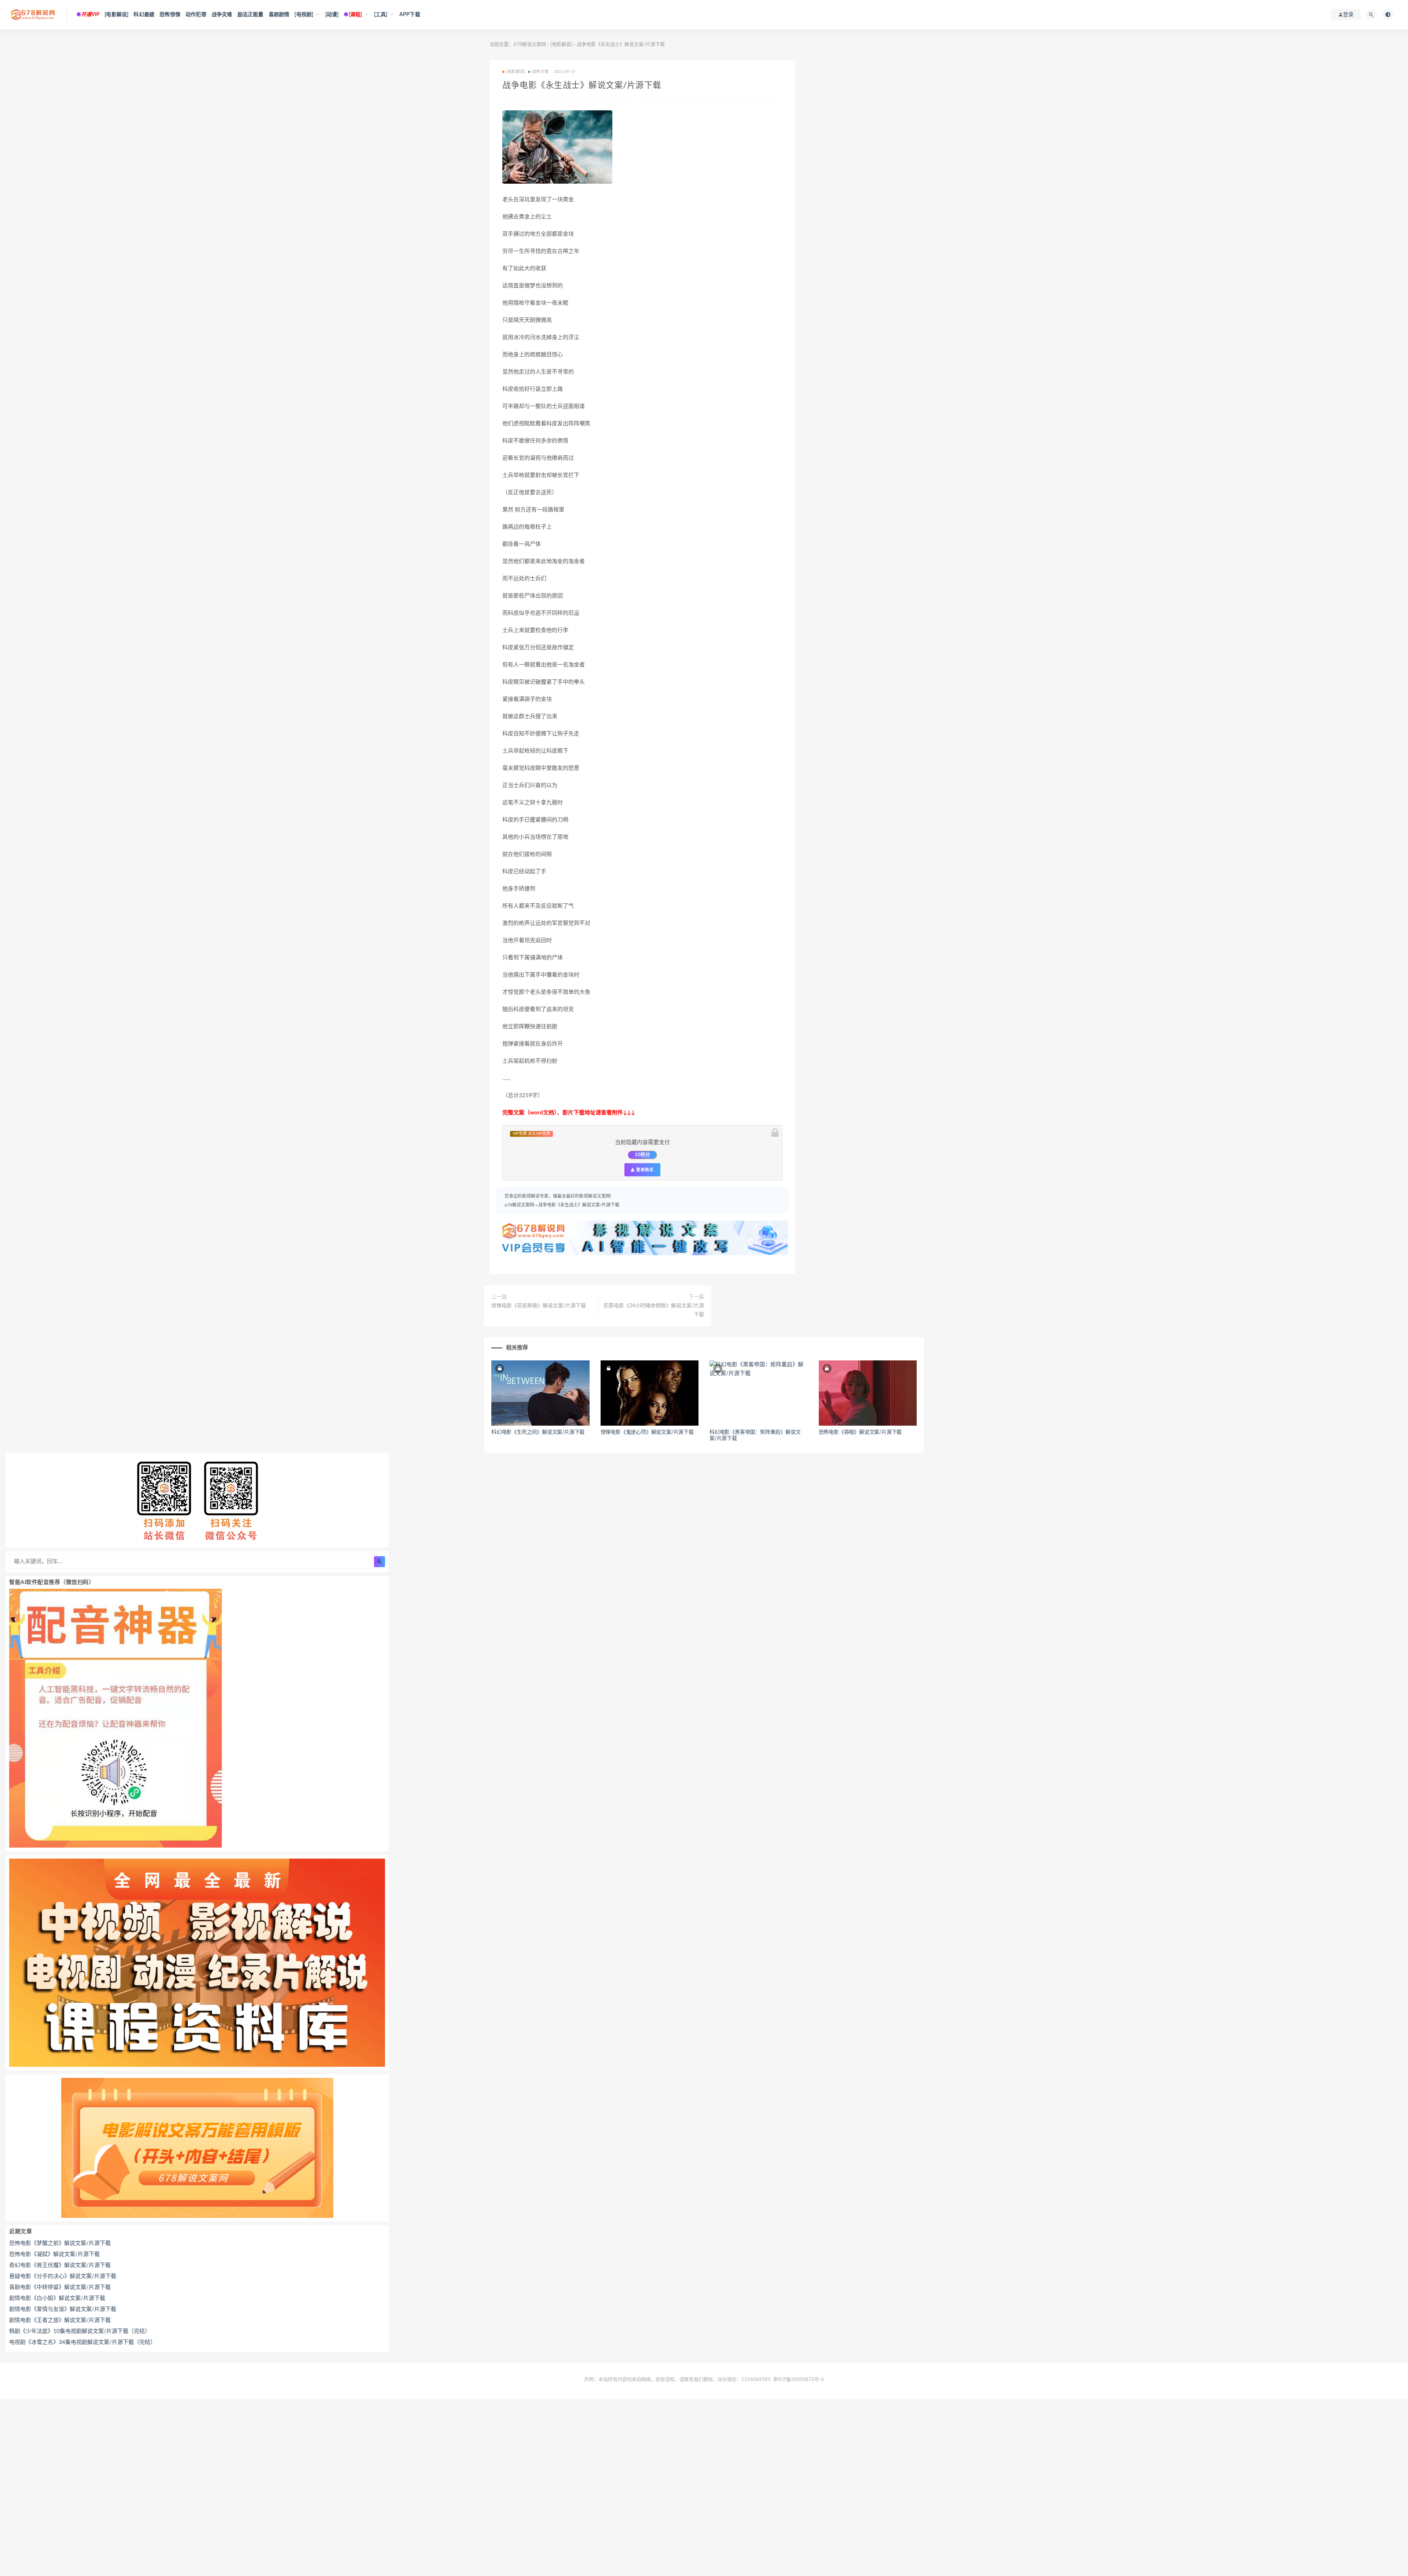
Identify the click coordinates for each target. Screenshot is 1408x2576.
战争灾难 (222, 15)
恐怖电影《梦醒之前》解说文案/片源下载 (60, 2243)
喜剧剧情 (279, 15)
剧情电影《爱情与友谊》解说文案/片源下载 (63, 2309)
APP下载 (410, 15)
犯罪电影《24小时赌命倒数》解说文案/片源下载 (654, 1310)
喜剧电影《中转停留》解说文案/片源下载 (60, 2287)
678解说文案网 (530, 45)
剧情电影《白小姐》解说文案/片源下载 (57, 2298)
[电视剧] (304, 15)
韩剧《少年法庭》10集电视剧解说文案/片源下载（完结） (80, 2331)
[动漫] (332, 15)
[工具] (381, 15)
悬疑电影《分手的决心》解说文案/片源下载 (63, 2276)
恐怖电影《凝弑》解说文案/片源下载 (54, 2254)
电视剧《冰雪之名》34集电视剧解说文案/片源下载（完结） (82, 2342)
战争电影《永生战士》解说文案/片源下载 (579, 1205)
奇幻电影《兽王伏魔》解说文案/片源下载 (60, 2265)
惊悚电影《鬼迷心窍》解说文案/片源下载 (647, 1432)
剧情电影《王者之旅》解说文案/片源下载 (60, 2320)
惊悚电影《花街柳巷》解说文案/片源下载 (539, 1306)
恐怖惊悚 (170, 15)
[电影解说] (116, 15)
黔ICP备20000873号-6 (799, 2380)
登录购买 (644, 1170)
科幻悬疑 (144, 15)
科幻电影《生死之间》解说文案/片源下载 (538, 1432)
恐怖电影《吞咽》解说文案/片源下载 (860, 1432)
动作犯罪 (196, 15)
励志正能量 (251, 15)
